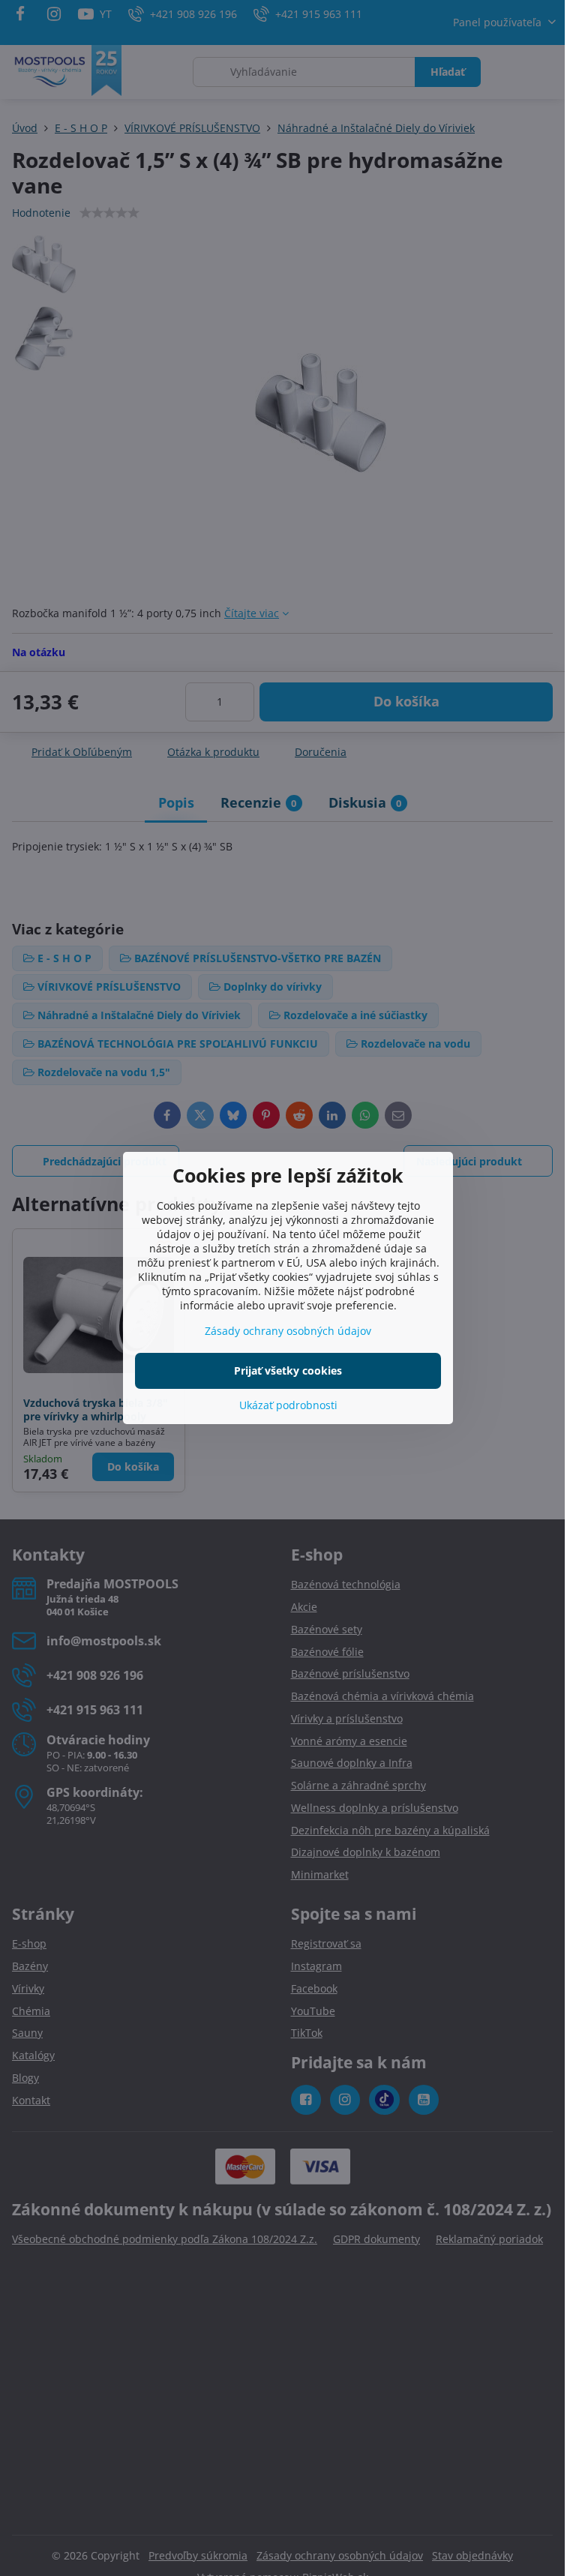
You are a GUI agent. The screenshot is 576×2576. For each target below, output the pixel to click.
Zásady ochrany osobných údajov (288, 1331)
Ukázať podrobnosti (288, 1405)
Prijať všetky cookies (288, 1370)
